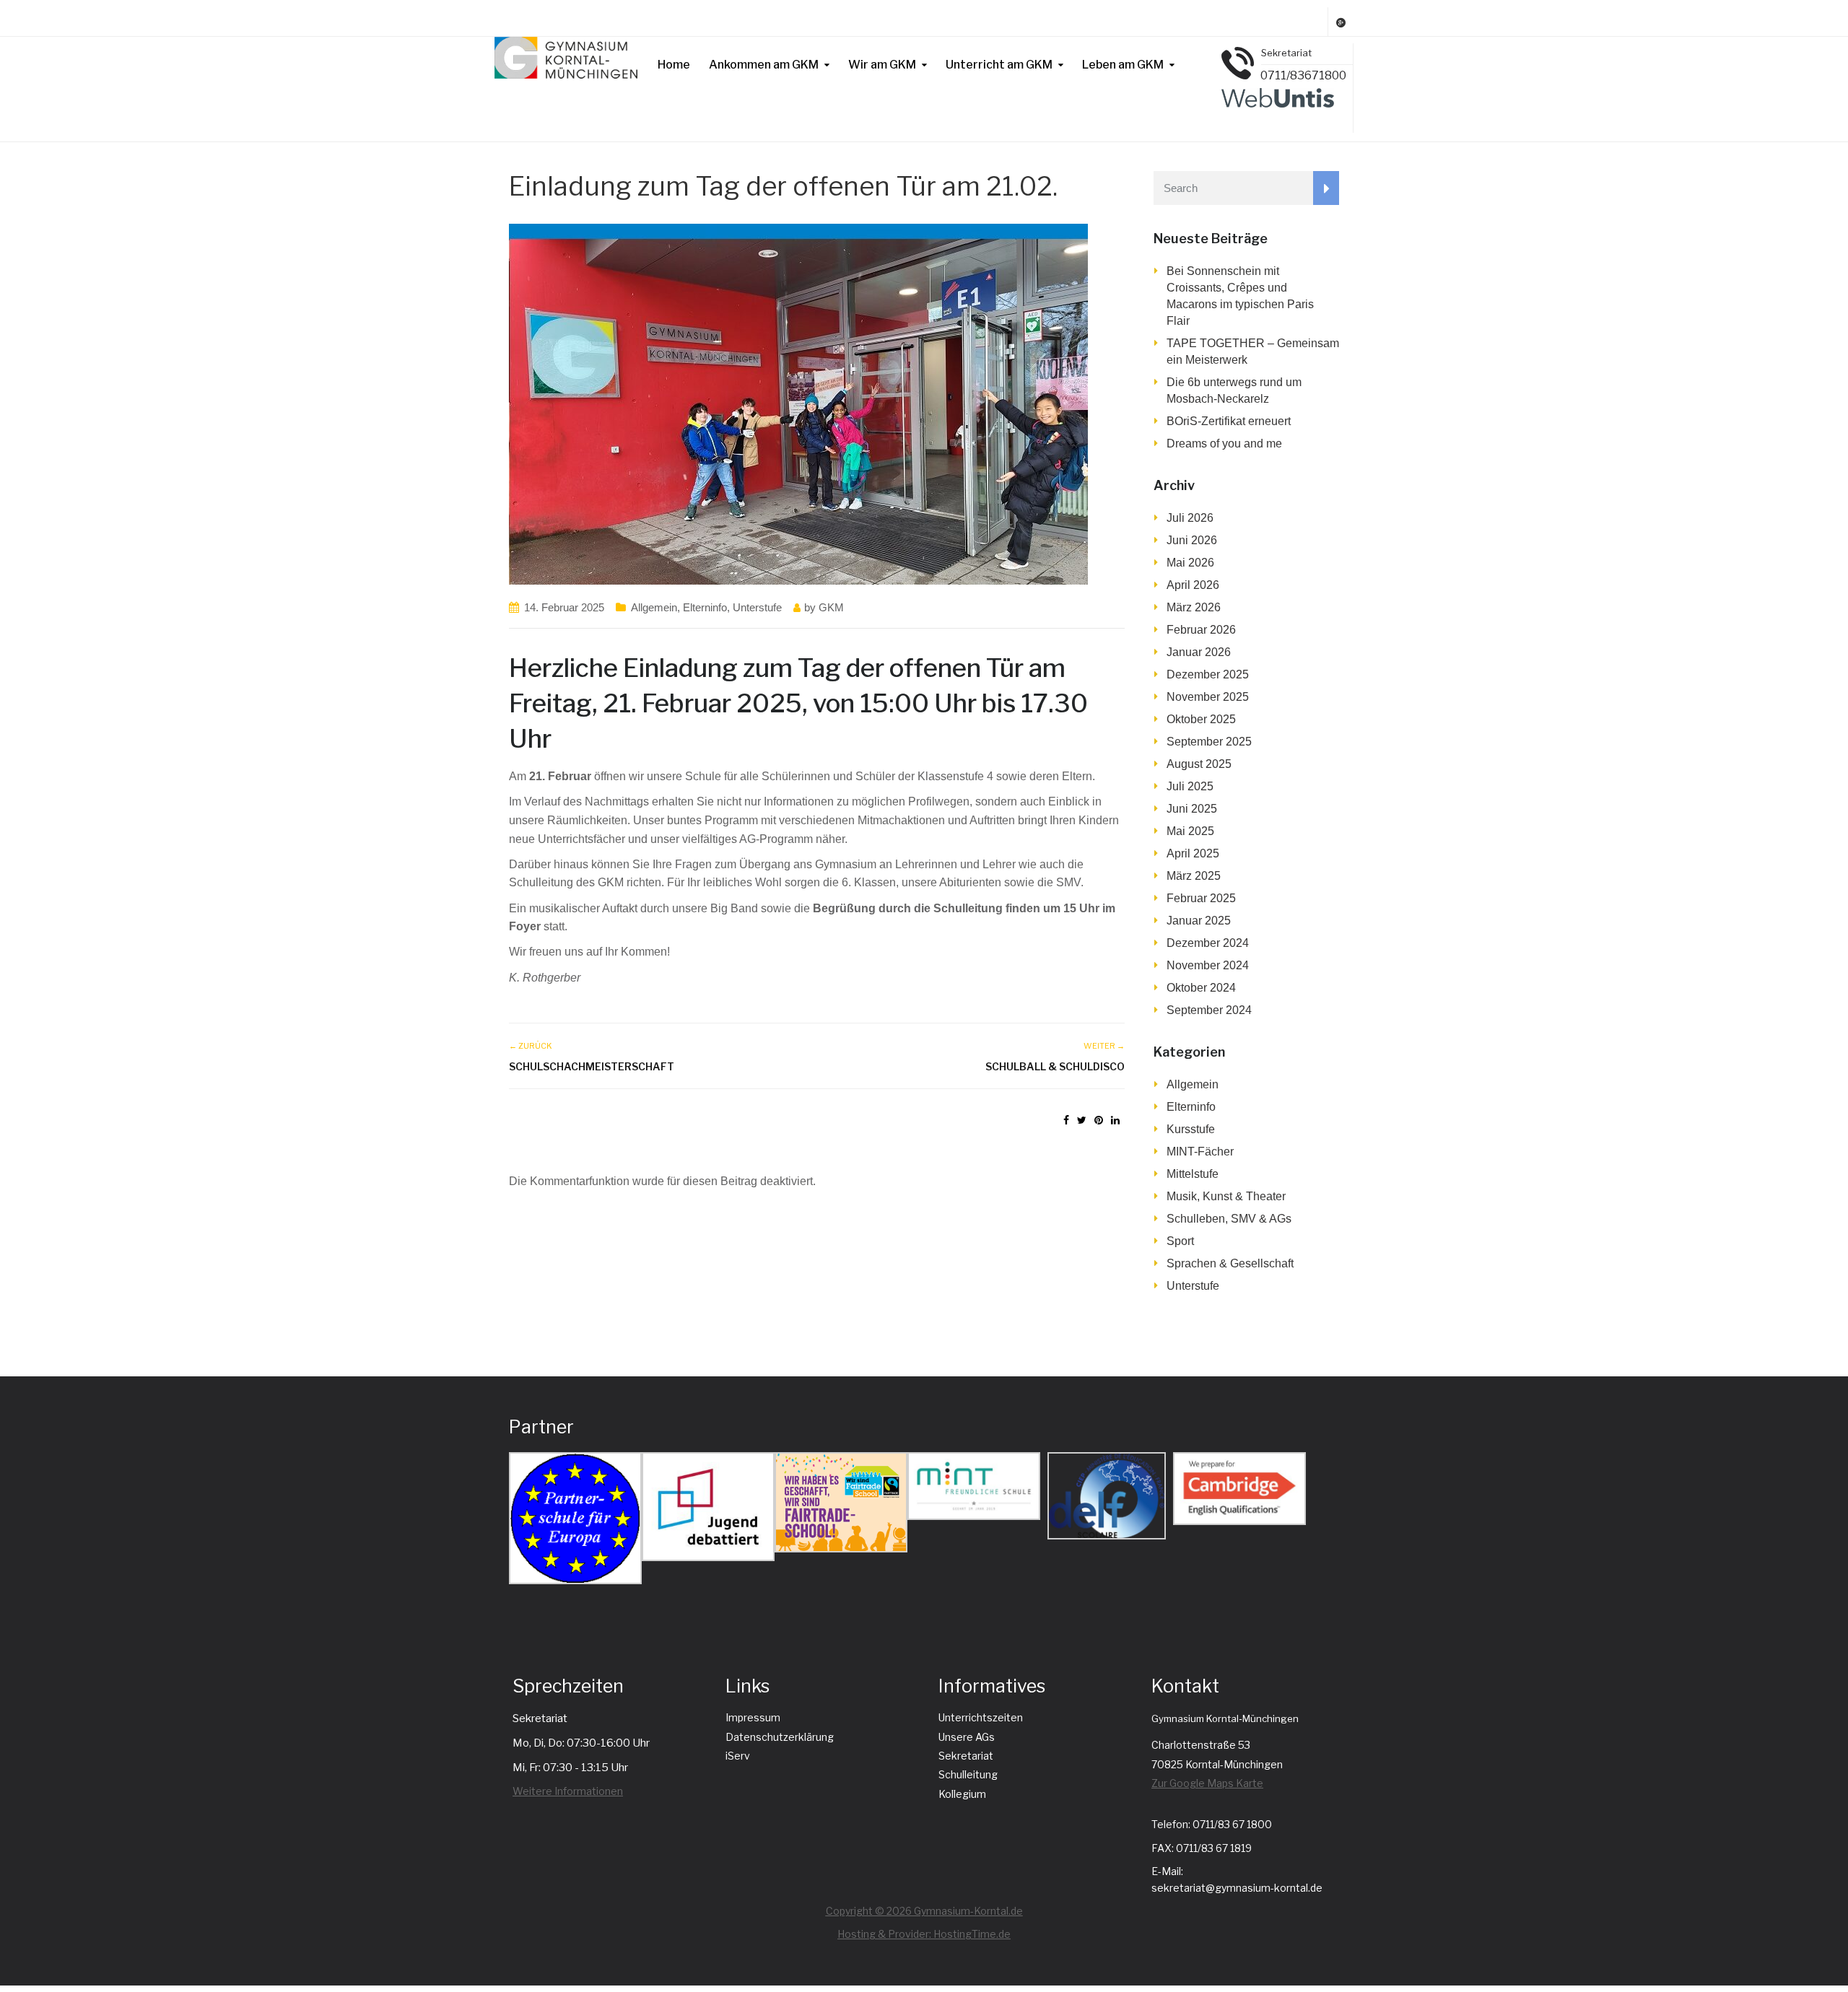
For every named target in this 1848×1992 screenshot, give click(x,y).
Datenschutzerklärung (780, 1737)
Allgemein (654, 607)
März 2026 (1194, 607)
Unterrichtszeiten (981, 1717)
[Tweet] (1082, 1120)
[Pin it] (1099, 1120)
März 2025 (1194, 876)
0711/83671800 (1303, 75)
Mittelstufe (1193, 1174)
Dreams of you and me (1224, 444)
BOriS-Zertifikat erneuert (1229, 421)
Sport (1180, 1241)
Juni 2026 (1192, 540)
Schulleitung (968, 1774)
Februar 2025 (1201, 898)
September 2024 (1209, 1010)
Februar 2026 (1201, 630)
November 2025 (1208, 697)
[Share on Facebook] (1066, 1120)
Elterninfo (705, 607)
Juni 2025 (1192, 809)
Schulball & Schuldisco (1055, 1066)
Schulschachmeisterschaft (592, 1066)
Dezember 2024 (1208, 943)
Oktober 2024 (1201, 988)
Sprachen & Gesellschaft (1230, 1263)
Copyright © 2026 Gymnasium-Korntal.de (924, 1911)
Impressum (753, 1717)
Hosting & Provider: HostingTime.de (924, 1934)
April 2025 (1193, 853)
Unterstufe (757, 607)
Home (674, 65)
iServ (738, 1756)
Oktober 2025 (1201, 719)
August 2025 (1199, 764)
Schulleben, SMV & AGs (1229, 1219)
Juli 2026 (1190, 518)
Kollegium (962, 1794)
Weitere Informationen (568, 1791)
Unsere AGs (967, 1737)
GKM (831, 607)
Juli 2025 (1190, 786)
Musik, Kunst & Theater (1226, 1196)
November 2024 (1208, 965)
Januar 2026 (1199, 652)
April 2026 (1193, 585)
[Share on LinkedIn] (1115, 1120)
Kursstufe (1191, 1129)
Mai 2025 (1190, 831)
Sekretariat (966, 1756)
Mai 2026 (1190, 563)
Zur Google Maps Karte (1207, 1783)
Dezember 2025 (1208, 674)
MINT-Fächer (1200, 1152)
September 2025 (1209, 742)
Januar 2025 (1199, 921)
